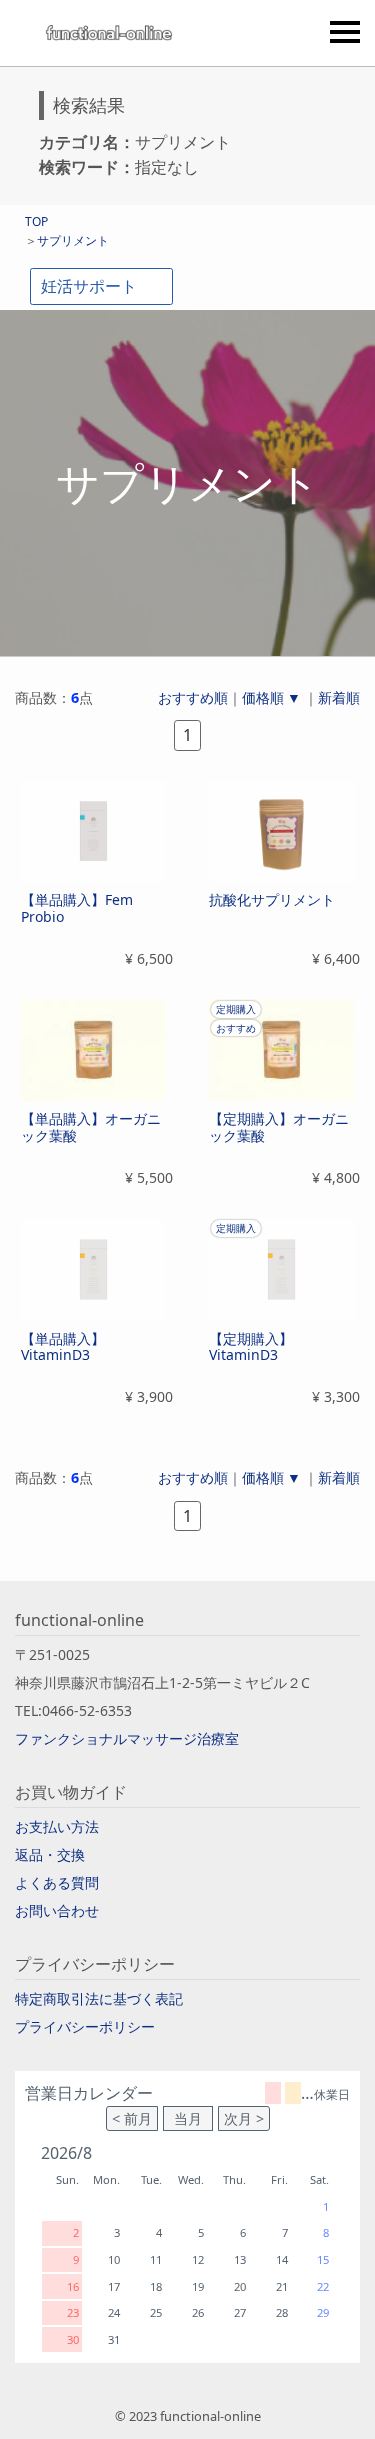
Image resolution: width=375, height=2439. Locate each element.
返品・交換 (50, 1854)
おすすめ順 (193, 697)
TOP (36, 221)
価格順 (263, 697)
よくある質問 (57, 1882)
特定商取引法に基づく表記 (99, 1998)
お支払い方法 (57, 1826)
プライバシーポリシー (85, 2026)
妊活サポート (89, 286)
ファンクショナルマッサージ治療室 (127, 1738)
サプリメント (73, 240)
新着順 (339, 697)
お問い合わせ (57, 1910)
